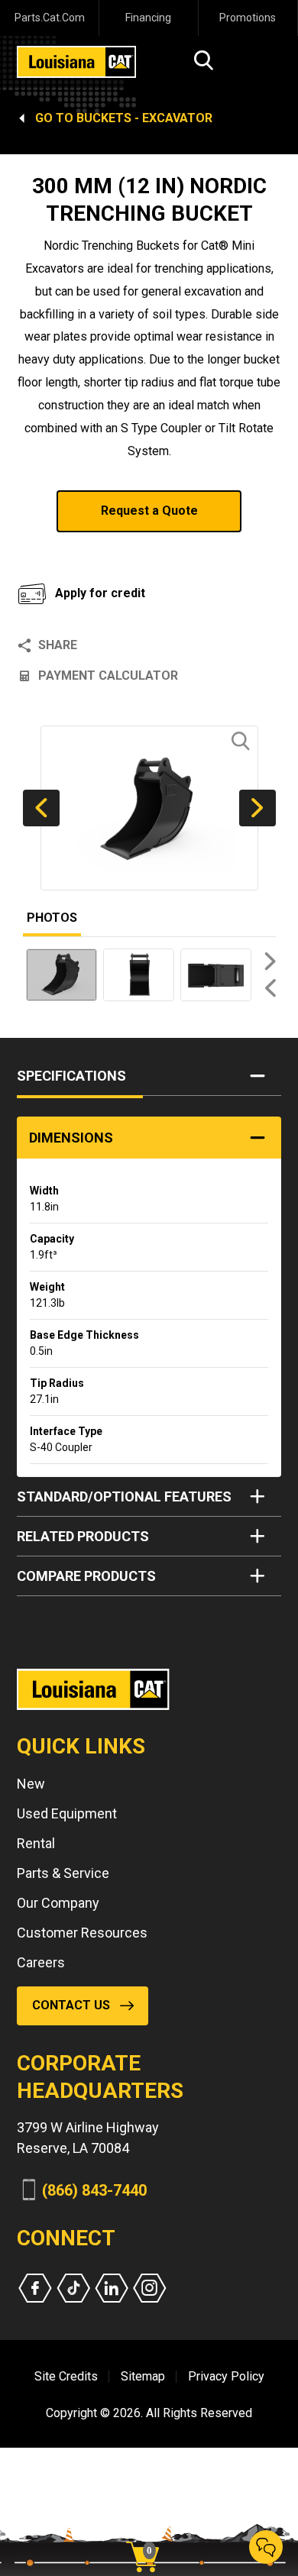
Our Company (58, 1903)
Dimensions (71, 1138)
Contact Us (71, 2005)
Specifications (71, 1076)
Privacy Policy (226, 2376)
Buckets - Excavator (144, 118)
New (31, 1784)
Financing (148, 18)
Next (258, 808)
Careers (41, 1962)
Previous (41, 808)
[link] (148, 2530)
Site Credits (66, 2376)
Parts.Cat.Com (50, 18)
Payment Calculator (108, 676)
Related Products (83, 1536)
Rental (36, 1843)
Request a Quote (149, 511)
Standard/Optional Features (124, 1496)
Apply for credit (100, 593)
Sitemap (143, 2376)
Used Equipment (67, 1813)
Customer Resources (82, 1933)
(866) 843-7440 (94, 2190)
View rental (75, 551)
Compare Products (86, 1576)
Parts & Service (63, 1873)
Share (58, 645)
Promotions (248, 18)
